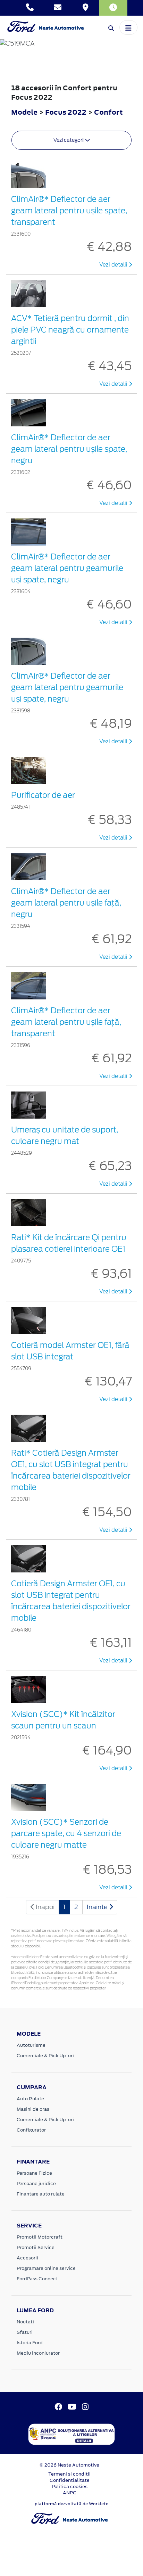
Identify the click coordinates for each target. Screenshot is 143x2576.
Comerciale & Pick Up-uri (45, 2056)
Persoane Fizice (34, 2173)
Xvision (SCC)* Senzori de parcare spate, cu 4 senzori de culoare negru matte (66, 1833)
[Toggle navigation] (128, 27)
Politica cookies (70, 2487)
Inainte (98, 1907)
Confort (108, 112)
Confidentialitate (70, 2480)
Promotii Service (36, 2247)
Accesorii (27, 2258)
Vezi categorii (69, 140)
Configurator (31, 2130)
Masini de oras (33, 2109)
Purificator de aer (43, 795)
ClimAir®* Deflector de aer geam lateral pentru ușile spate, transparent (69, 211)
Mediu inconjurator (38, 2353)
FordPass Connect (37, 2279)
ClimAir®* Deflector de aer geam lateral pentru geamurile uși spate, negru (67, 568)
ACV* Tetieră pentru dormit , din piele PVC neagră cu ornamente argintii (70, 330)
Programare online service (46, 2268)
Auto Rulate (30, 2099)
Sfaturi (25, 2332)
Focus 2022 (66, 112)
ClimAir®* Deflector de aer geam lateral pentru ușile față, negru (66, 903)
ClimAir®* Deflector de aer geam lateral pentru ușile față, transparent (66, 1022)
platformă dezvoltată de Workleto (72, 2504)
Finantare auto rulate (41, 2194)
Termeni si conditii (69, 2474)
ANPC (70, 2493)
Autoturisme (31, 2045)
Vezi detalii (114, 265)
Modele (24, 112)
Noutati (25, 2322)
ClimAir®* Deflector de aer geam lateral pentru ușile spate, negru (69, 449)
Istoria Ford (30, 2343)
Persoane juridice (36, 2184)
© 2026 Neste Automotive (69, 2465)
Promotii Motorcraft (40, 2237)
